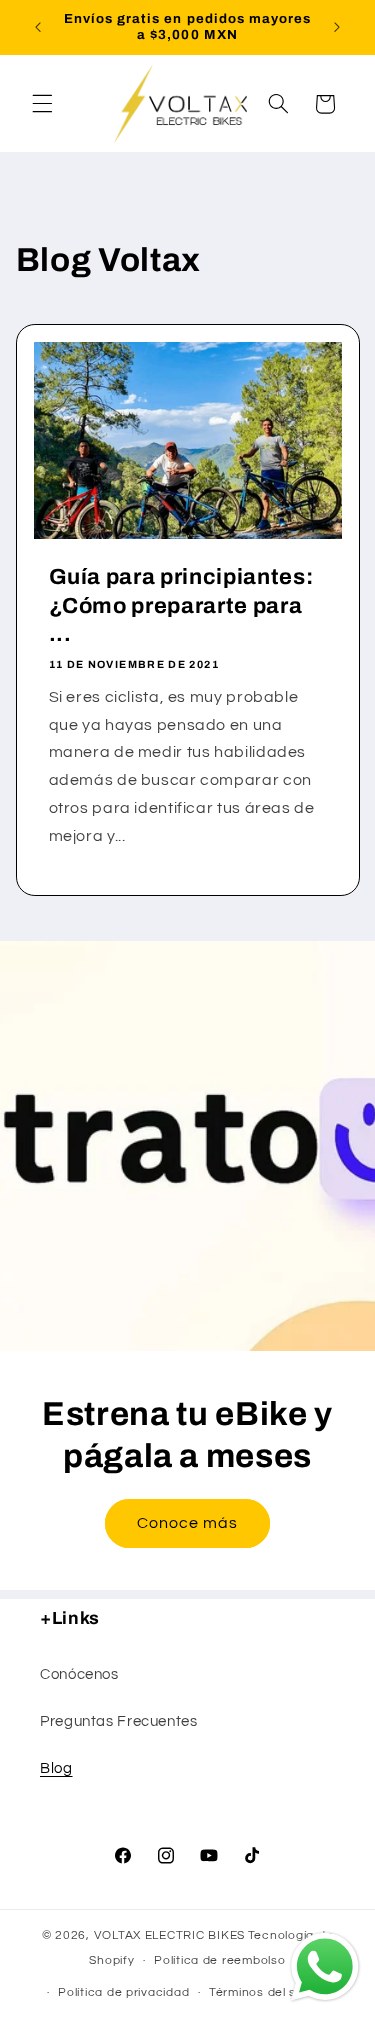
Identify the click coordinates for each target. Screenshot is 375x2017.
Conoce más (188, 1523)
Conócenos (79, 1674)
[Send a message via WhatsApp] (325, 1967)
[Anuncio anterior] (38, 27)
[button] (42, 104)
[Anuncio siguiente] (337, 27)
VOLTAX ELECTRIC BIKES (169, 1935)
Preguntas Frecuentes (119, 1721)
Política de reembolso (219, 1960)
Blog (56, 1768)
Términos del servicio (272, 1992)
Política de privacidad (123, 1992)
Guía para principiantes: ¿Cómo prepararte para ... (180, 605)
